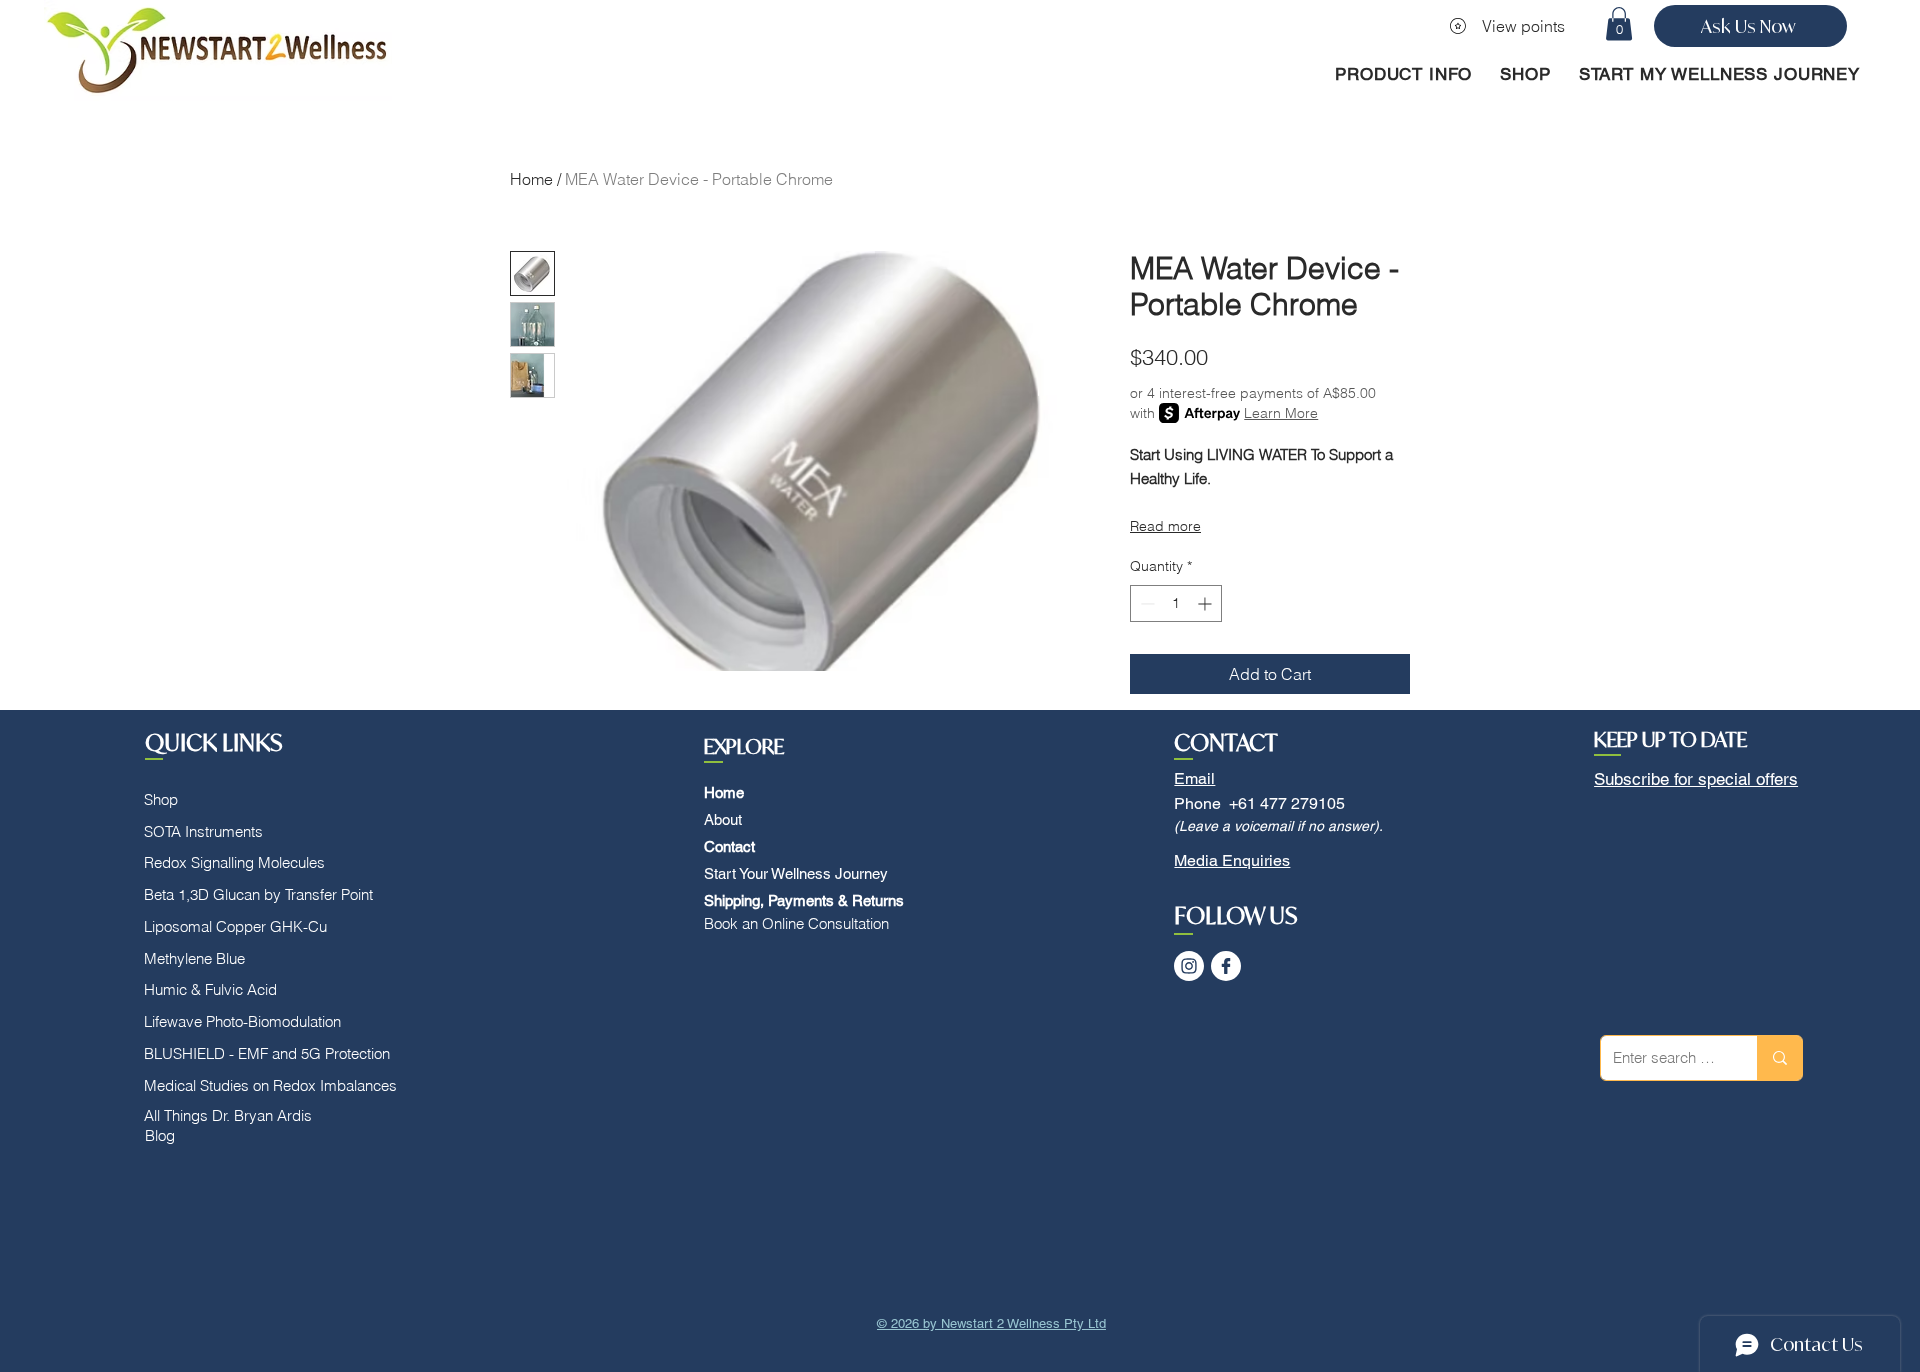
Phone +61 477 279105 (1259, 803)
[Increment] (1206, 603)
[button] (1619, 23)
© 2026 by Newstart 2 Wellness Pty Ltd (991, 1323)
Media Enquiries (1232, 860)
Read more (1165, 526)
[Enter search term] (1779, 1058)
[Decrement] (1145, 603)
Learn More (1281, 413)
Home (531, 179)
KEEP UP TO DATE (1670, 739)
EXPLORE (744, 746)
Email (1194, 778)
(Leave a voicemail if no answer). (1278, 826)
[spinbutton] (1176, 603)
